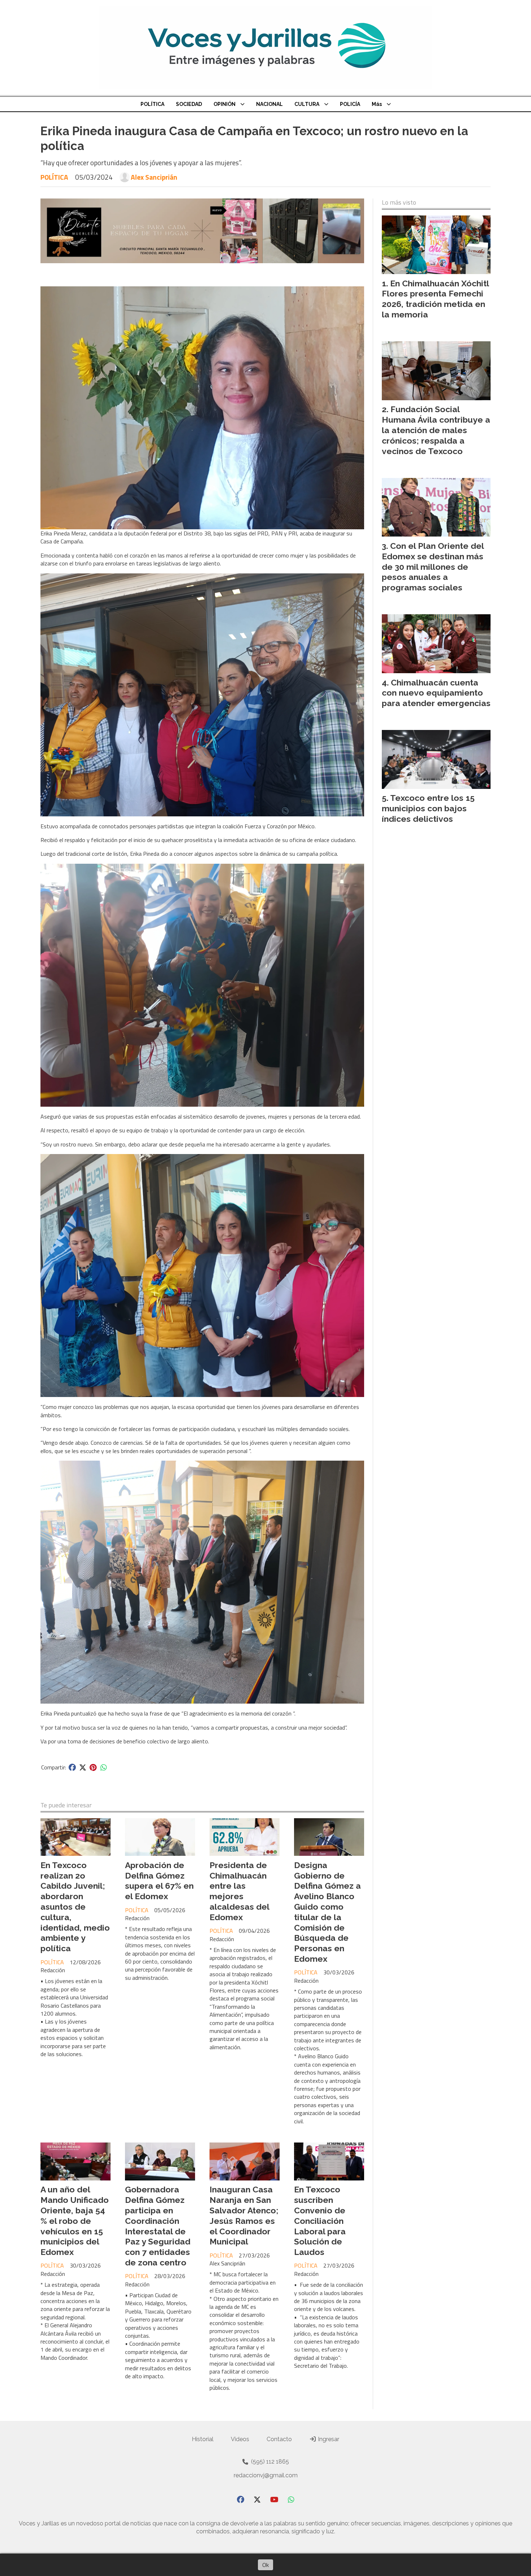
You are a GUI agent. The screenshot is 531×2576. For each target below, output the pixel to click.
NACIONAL (269, 104)
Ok (265, 2565)
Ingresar (328, 2439)
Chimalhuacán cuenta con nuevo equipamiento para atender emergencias (436, 693)
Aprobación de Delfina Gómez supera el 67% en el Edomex (159, 1881)
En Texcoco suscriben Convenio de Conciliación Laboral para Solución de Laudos (320, 2221)
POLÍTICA (152, 104)
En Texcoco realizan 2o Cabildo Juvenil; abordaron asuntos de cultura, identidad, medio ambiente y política (75, 1907)
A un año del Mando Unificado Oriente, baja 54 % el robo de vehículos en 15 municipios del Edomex (75, 2221)
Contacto (279, 2439)
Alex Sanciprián (154, 177)
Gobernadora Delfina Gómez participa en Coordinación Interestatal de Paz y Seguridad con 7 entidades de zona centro (158, 2226)
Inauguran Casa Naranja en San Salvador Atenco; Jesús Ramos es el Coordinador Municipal (244, 2215)
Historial (203, 2439)
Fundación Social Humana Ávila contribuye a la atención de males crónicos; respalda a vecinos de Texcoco (436, 430)
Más (377, 104)
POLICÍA (350, 104)
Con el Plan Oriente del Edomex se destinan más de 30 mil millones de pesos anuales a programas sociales (433, 567)
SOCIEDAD (189, 104)
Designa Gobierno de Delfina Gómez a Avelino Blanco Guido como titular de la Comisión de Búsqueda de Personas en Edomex (327, 1912)
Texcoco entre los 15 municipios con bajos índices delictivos (428, 808)
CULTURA (307, 104)
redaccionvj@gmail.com (266, 2475)
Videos (240, 2439)
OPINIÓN (225, 104)
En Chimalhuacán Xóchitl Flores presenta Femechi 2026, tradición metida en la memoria (435, 299)
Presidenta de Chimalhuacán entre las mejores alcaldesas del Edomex (239, 1891)
